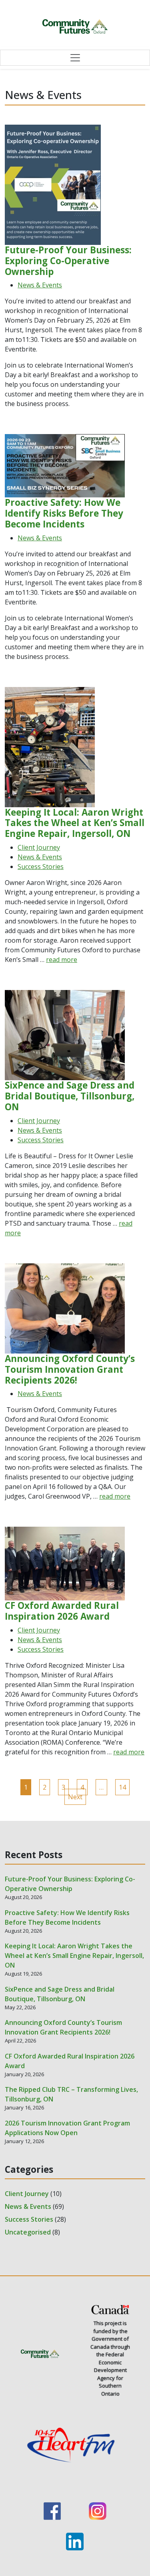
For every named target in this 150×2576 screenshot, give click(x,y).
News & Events (40, 285)
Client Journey (39, 847)
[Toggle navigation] (75, 58)
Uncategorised (28, 2232)
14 (122, 1787)
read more (62, 960)
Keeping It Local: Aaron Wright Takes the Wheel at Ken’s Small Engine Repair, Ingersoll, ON (74, 1956)
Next (75, 1797)
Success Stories (41, 867)
